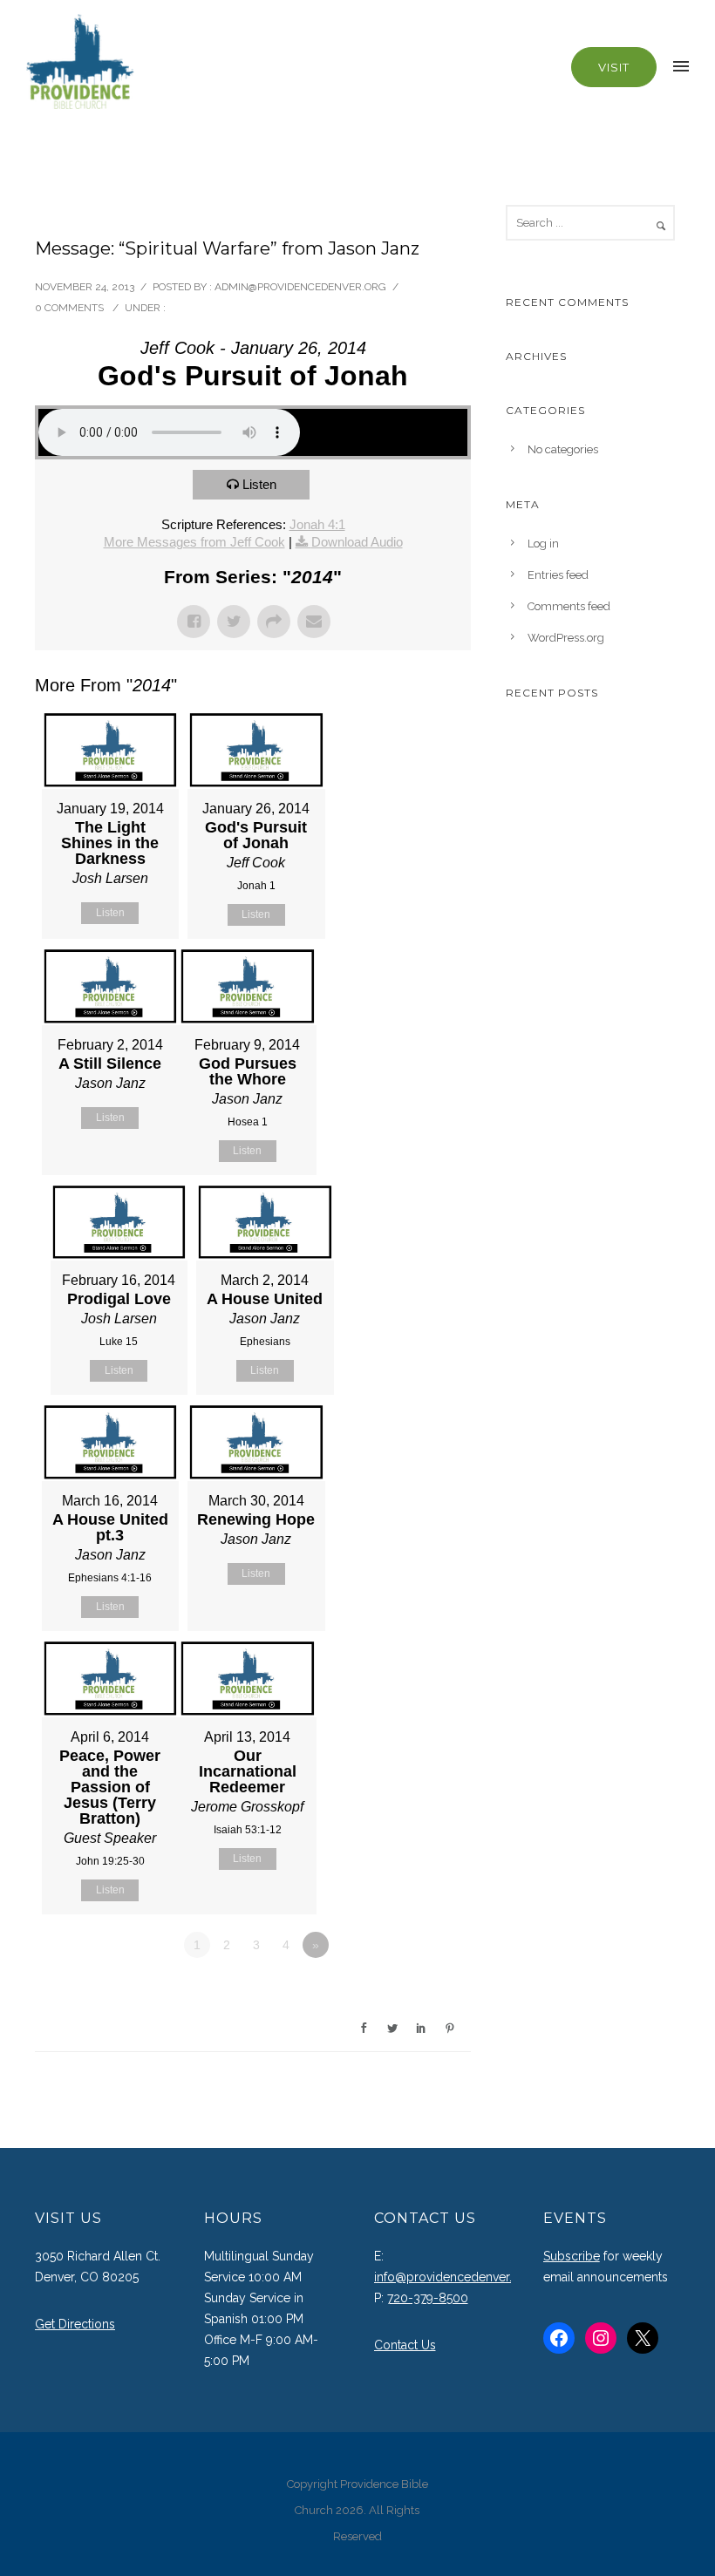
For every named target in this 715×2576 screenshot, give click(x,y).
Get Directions (75, 2324)
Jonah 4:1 (317, 524)
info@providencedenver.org (453, 2277)
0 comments (69, 308)
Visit (614, 67)
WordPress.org (566, 638)
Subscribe (572, 2256)
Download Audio (357, 542)
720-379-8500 (428, 2298)
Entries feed (558, 575)
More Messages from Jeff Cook (194, 542)
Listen (259, 484)
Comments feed (569, 606)
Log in (543, 544)
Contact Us (405, 2345)
